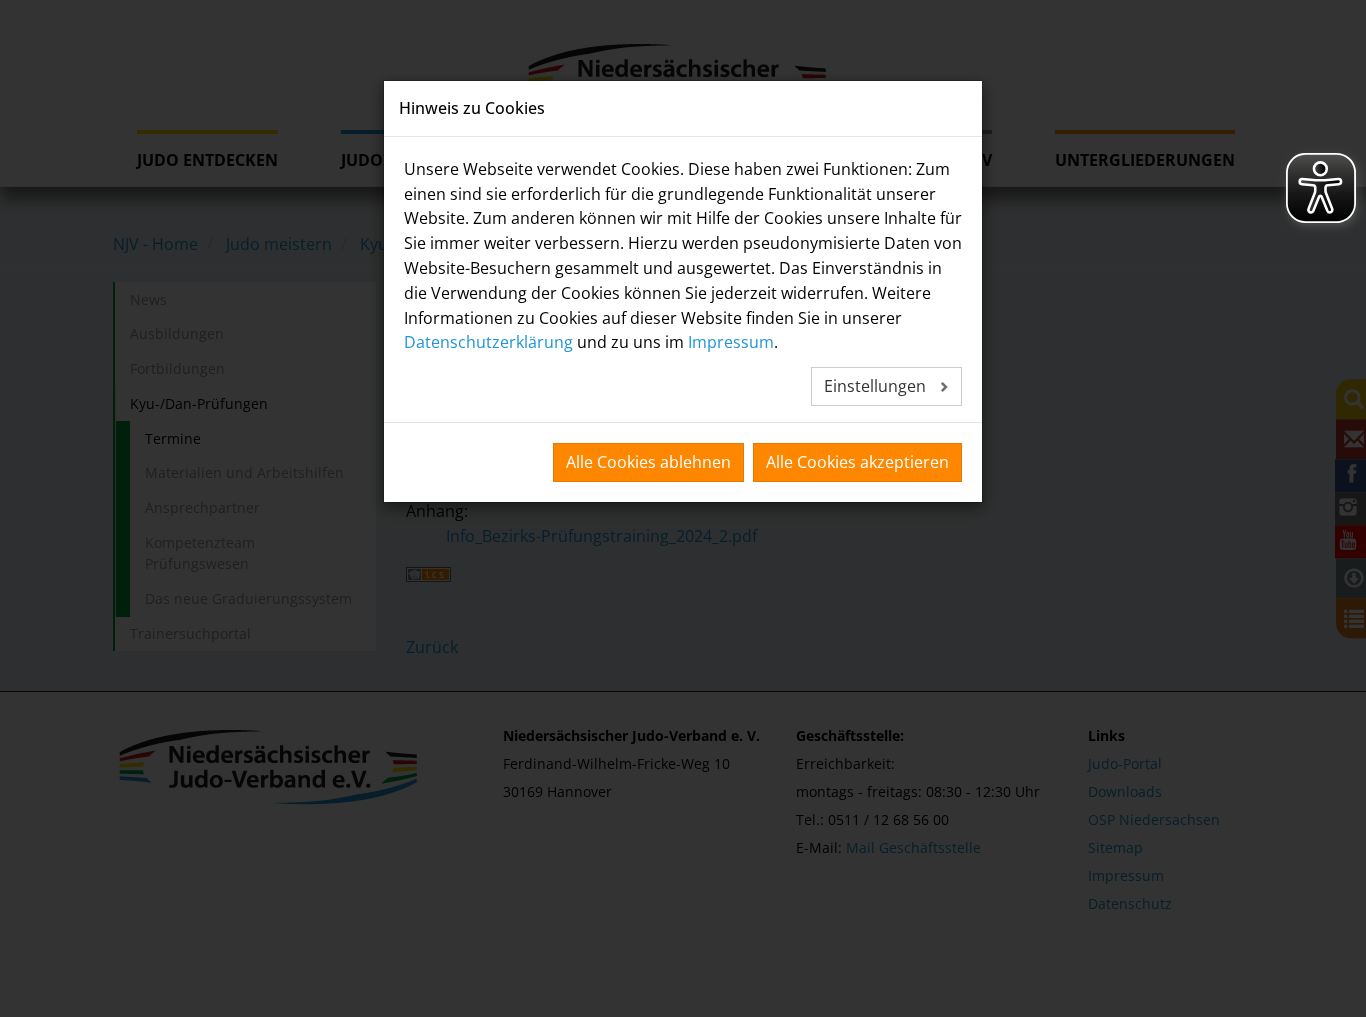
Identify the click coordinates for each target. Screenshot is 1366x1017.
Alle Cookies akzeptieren (857, 462)
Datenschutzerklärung (488, 342)
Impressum (731, 342)
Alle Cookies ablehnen (648, 462)
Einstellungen (877, 386)
